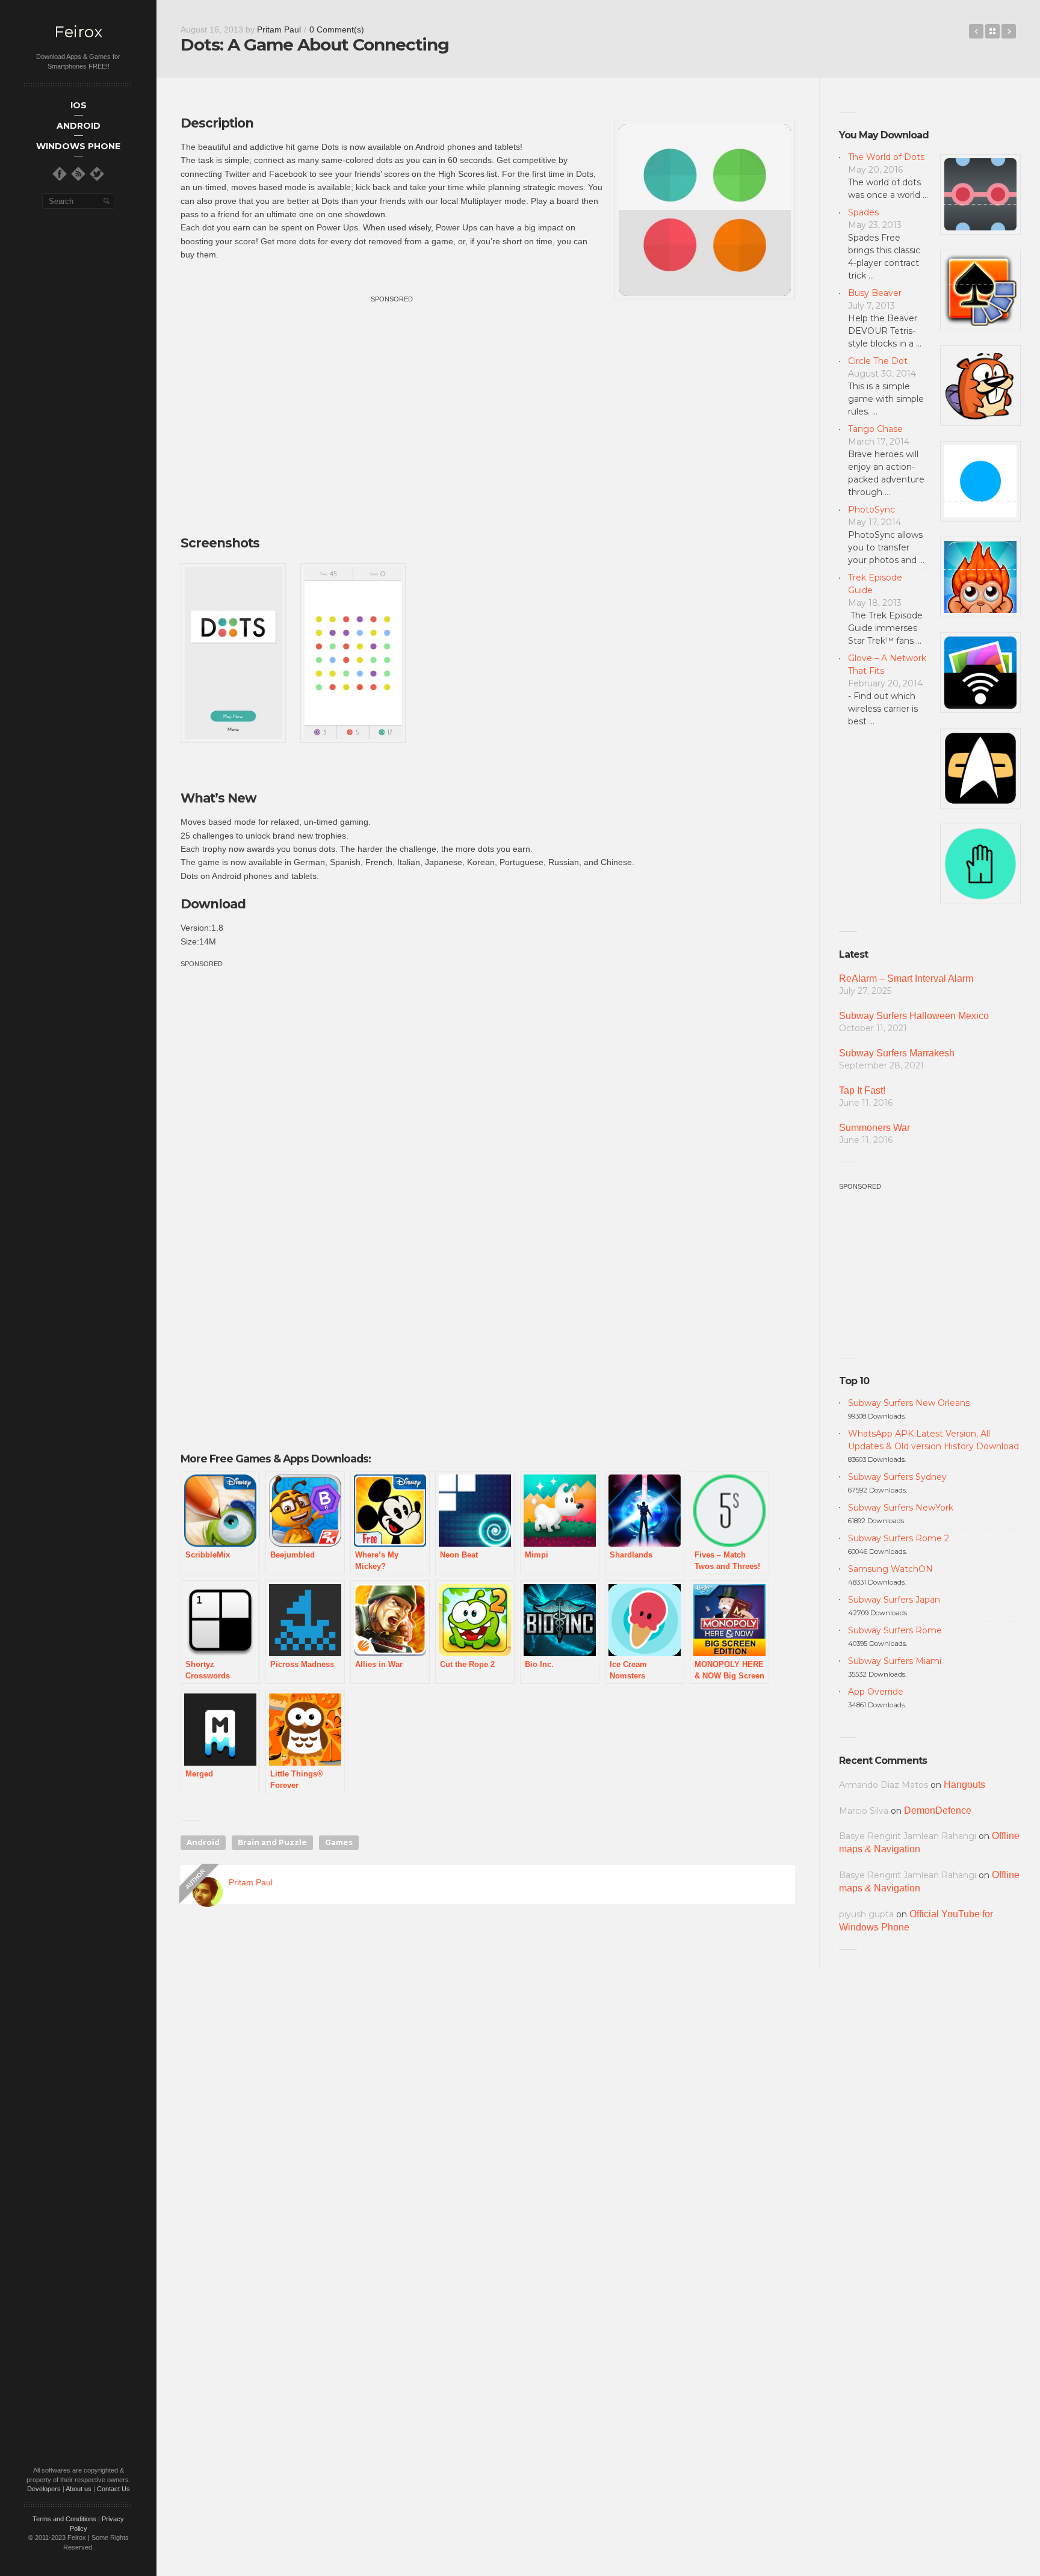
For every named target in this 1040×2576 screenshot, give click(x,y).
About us (79, 2489)
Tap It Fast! (862, 1090)
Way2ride (976, 31)
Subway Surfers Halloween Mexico (914, 1016)
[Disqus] (488, 2087)
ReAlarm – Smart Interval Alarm (906, 978)
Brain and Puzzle (272, 1842)
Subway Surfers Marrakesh (897, 1053)
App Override (876, 1692)
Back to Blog (992, 31)
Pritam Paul (279, 29)
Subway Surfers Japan (894, 1600)
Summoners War (874, 1128)
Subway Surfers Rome (895, 1630)
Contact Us (113, 2489)
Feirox (78, 32)
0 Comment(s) (337, 29)
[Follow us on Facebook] (60, 174)
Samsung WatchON (890, 1569)
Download (213, 904)
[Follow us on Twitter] (97, 174)
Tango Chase (875, 429)
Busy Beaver (875, 293)
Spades (863, 212)
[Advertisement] (392, 389)
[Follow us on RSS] (78, 174)
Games (339, 1842)
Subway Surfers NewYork (901, 1508)
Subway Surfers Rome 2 (899, 1538)
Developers (44, 2489)
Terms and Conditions (64, 2519)
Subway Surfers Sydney (897, 1477)
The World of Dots (886, 157)
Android (203, 1842)
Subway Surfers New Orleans (909, 1403)
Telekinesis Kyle (1009, 31)
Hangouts (964, 1785)
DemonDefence (938, 1810)
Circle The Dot (878, 361)
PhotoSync (871, 510)
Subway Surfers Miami (895, 1661)
